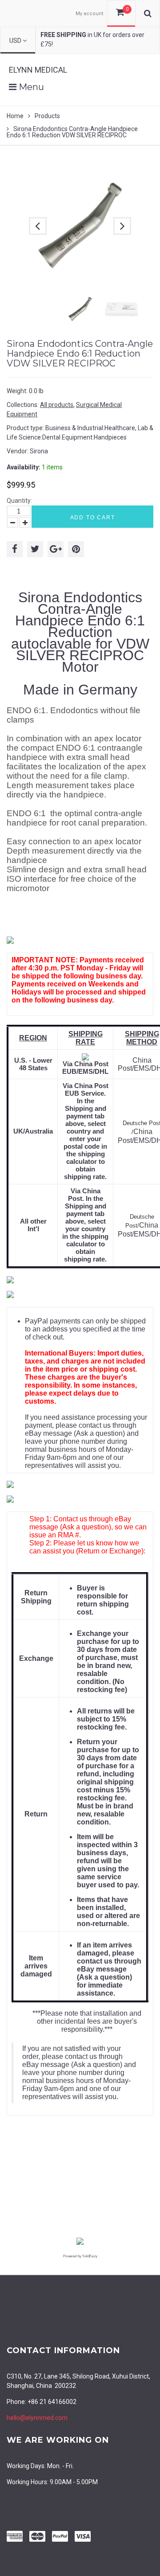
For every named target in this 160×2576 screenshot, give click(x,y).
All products (57, 405)
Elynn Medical (38, 70)
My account (89, 14)
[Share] (15, 549)
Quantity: (19, 501)
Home (15, 116)
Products (47, 116)
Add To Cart (93, 518)
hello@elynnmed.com (37, 2418)
